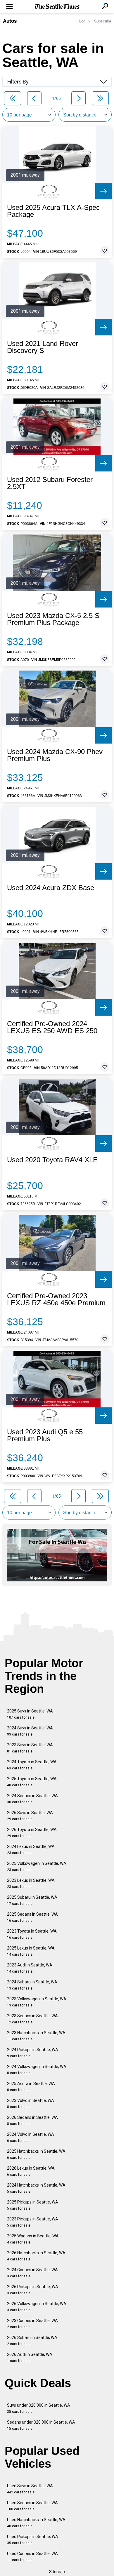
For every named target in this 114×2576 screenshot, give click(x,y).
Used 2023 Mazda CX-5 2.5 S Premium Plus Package (53, 619)
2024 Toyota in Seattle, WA (32, 1765)
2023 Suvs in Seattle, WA (30, 1748)
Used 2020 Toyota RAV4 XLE (52, 1160)
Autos (10, 21)
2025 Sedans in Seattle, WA (32, 1917)
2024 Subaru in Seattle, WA (32, 1985)
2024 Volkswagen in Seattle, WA (37, 2070)
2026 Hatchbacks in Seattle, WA (36, 2256)
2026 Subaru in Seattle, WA (32, 2341)
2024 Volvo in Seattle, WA (31, 2137)
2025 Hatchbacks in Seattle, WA (36, 2154)
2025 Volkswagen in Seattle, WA (37, 1866)
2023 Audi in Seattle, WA (30, 1968)
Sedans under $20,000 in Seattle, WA (41, 2425)
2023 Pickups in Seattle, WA (33, 2222)
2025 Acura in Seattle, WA (31, 2087)
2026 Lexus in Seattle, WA (31, 2171)
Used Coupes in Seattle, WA (32, 2557)
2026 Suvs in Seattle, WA (30, 1816)
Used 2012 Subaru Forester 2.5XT (50, 483)
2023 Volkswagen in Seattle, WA (37, 2002)
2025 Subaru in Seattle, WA (32, 1900)
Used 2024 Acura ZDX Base (51, 888)
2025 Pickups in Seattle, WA (33, 2205)
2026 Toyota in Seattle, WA (32, 1833)
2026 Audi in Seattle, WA (30, 2357)
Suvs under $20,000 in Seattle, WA (39, 2408)
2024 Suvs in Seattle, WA (30, 1731)
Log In (84, 21)
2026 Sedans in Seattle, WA (32, 2120)
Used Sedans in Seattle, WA (32, 2506)
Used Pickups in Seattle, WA (33, 2540)
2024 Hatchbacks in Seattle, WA (36, 2188)
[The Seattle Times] (57, 7)
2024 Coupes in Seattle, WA (32, 2273)
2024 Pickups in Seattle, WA (33, 2053)
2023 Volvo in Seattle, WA (31, 2104)
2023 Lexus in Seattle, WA (31, 1883)
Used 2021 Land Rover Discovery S (43, 347)
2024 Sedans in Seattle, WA (32, 1799)
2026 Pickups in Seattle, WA (33, 2290)
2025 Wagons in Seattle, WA (33, 2239)
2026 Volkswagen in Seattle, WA (37, 2307)
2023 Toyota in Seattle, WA (32, 1934)
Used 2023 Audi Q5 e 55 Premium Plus (45, 1435)
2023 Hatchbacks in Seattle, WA (36, 2036)
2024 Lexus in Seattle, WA (31, 1850)
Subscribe (103, 21)
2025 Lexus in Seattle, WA (31, 1951)
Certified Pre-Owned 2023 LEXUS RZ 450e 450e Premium (56, 1299)
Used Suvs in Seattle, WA (30, 2489)
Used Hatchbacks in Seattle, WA (36, 2523)
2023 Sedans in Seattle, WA (32, 2019)
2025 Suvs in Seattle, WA (30, 1714)
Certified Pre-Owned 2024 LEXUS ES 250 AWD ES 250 (52, 1027)
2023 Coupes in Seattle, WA (32, 2324)
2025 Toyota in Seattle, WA (32, 1782)
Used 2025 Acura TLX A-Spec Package (53, 211)
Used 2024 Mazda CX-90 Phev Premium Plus (55, 755)
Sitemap (57, 2572)
